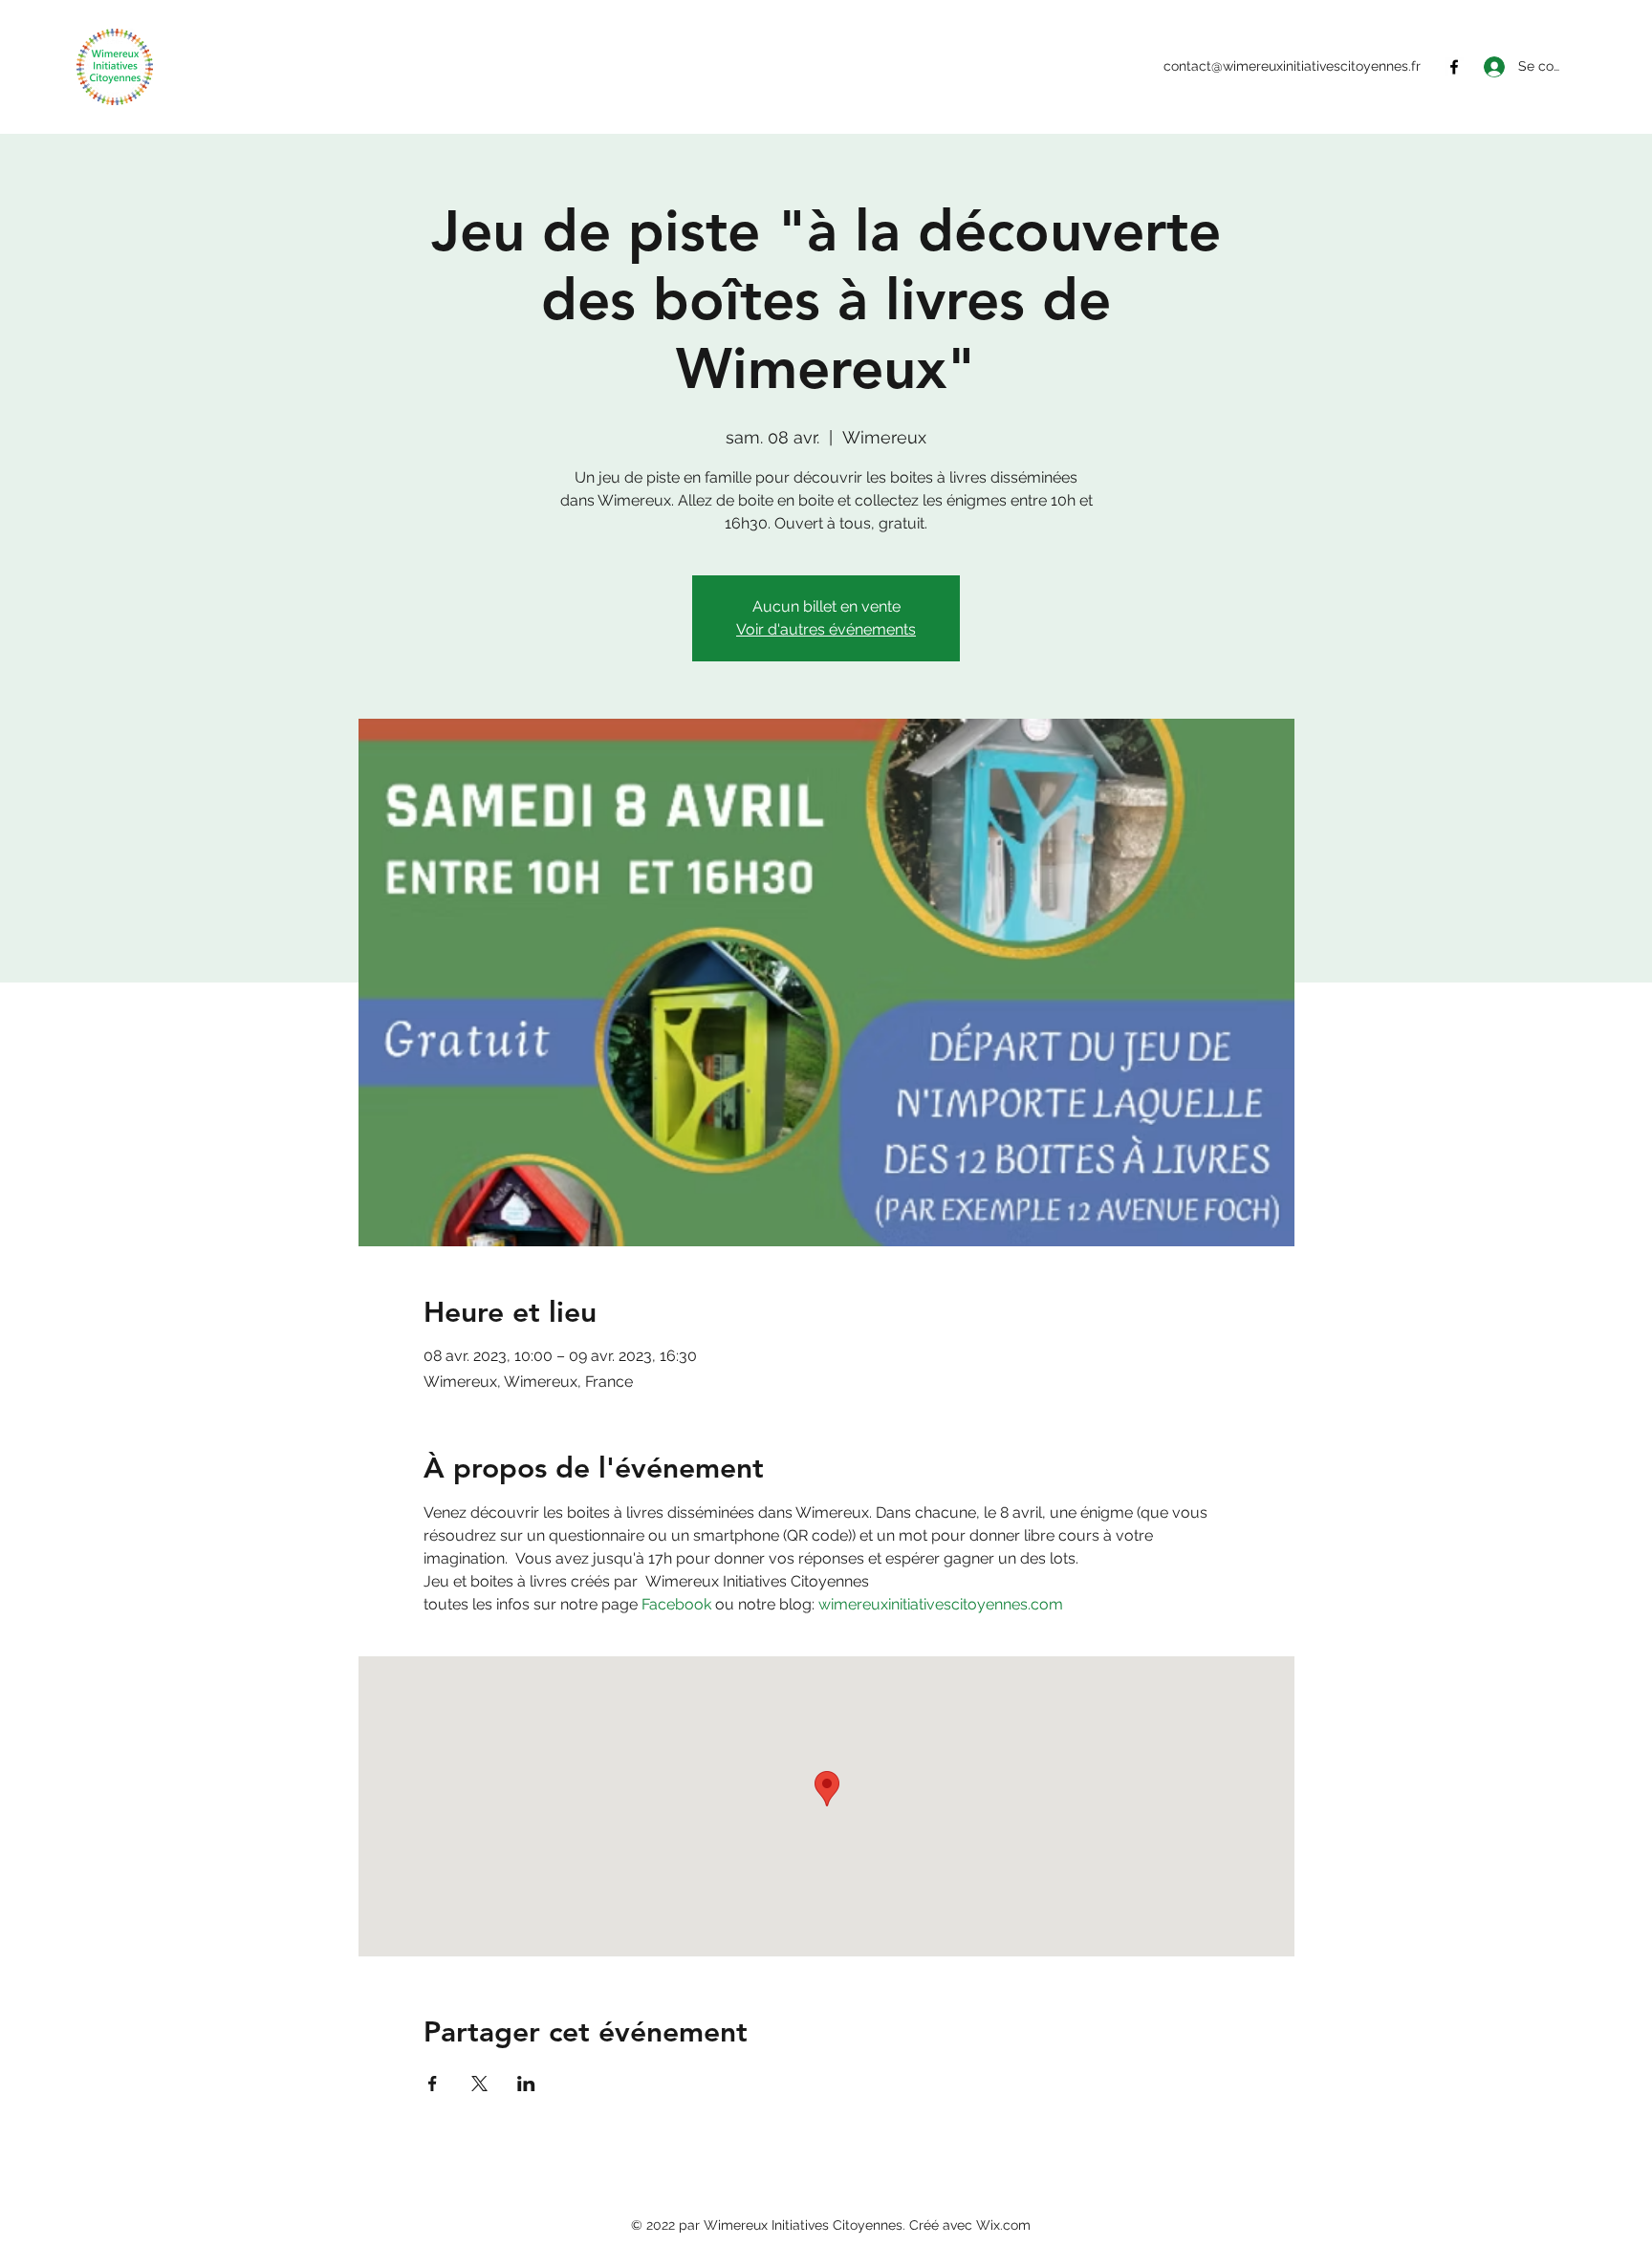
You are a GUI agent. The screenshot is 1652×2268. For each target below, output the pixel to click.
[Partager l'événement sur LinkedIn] (526, 2084)
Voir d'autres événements (826, 629)
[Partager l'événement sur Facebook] (433, 2084)
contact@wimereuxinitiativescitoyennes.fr (1292, 66)
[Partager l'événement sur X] (479, 2084)
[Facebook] (1454, 67)
